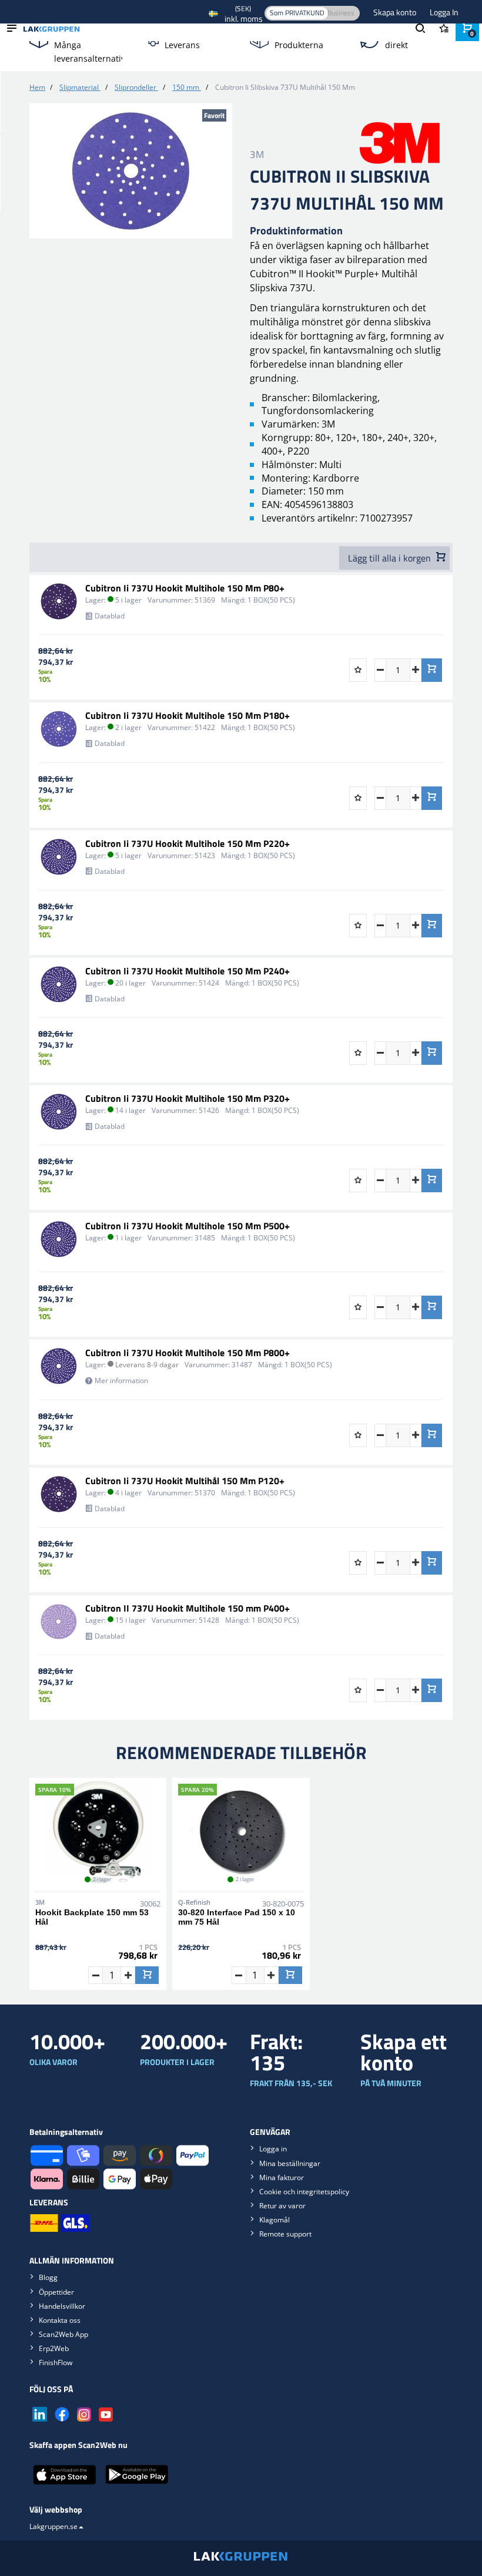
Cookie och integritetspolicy (304, 2192)
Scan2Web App (63, 2334)
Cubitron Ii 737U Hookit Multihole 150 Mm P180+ (188, 715)
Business (341, 13)
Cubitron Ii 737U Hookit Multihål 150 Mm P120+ (185, 1481)
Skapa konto (396, 12)
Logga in (273, 2149)
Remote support (285, 2234)
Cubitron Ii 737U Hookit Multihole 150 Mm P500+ (188, 1226)
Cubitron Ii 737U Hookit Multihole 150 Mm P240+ (188, 971)
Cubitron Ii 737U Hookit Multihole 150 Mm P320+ (188, 1098)
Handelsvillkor (62, 2306)
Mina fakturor (282, 2178)
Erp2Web (54, 2348)
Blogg (48, 2277)
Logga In (444, 12)
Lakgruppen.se (53, 2526)
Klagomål (275, 2220)
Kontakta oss (60, 2320)
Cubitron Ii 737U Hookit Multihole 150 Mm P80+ (185, 588)
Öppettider (56, 2292)
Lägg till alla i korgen (391, 558)
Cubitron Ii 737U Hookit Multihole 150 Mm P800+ (188, 1353)
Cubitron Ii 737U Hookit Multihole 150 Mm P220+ (188, 843)
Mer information (121, 1381)
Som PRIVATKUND (297, 13)
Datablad (110, 616)
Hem (37, 87)
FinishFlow (56, 2363)
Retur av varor (282, 2206)
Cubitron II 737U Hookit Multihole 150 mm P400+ (188, 1608)
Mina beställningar (290, 2163)
